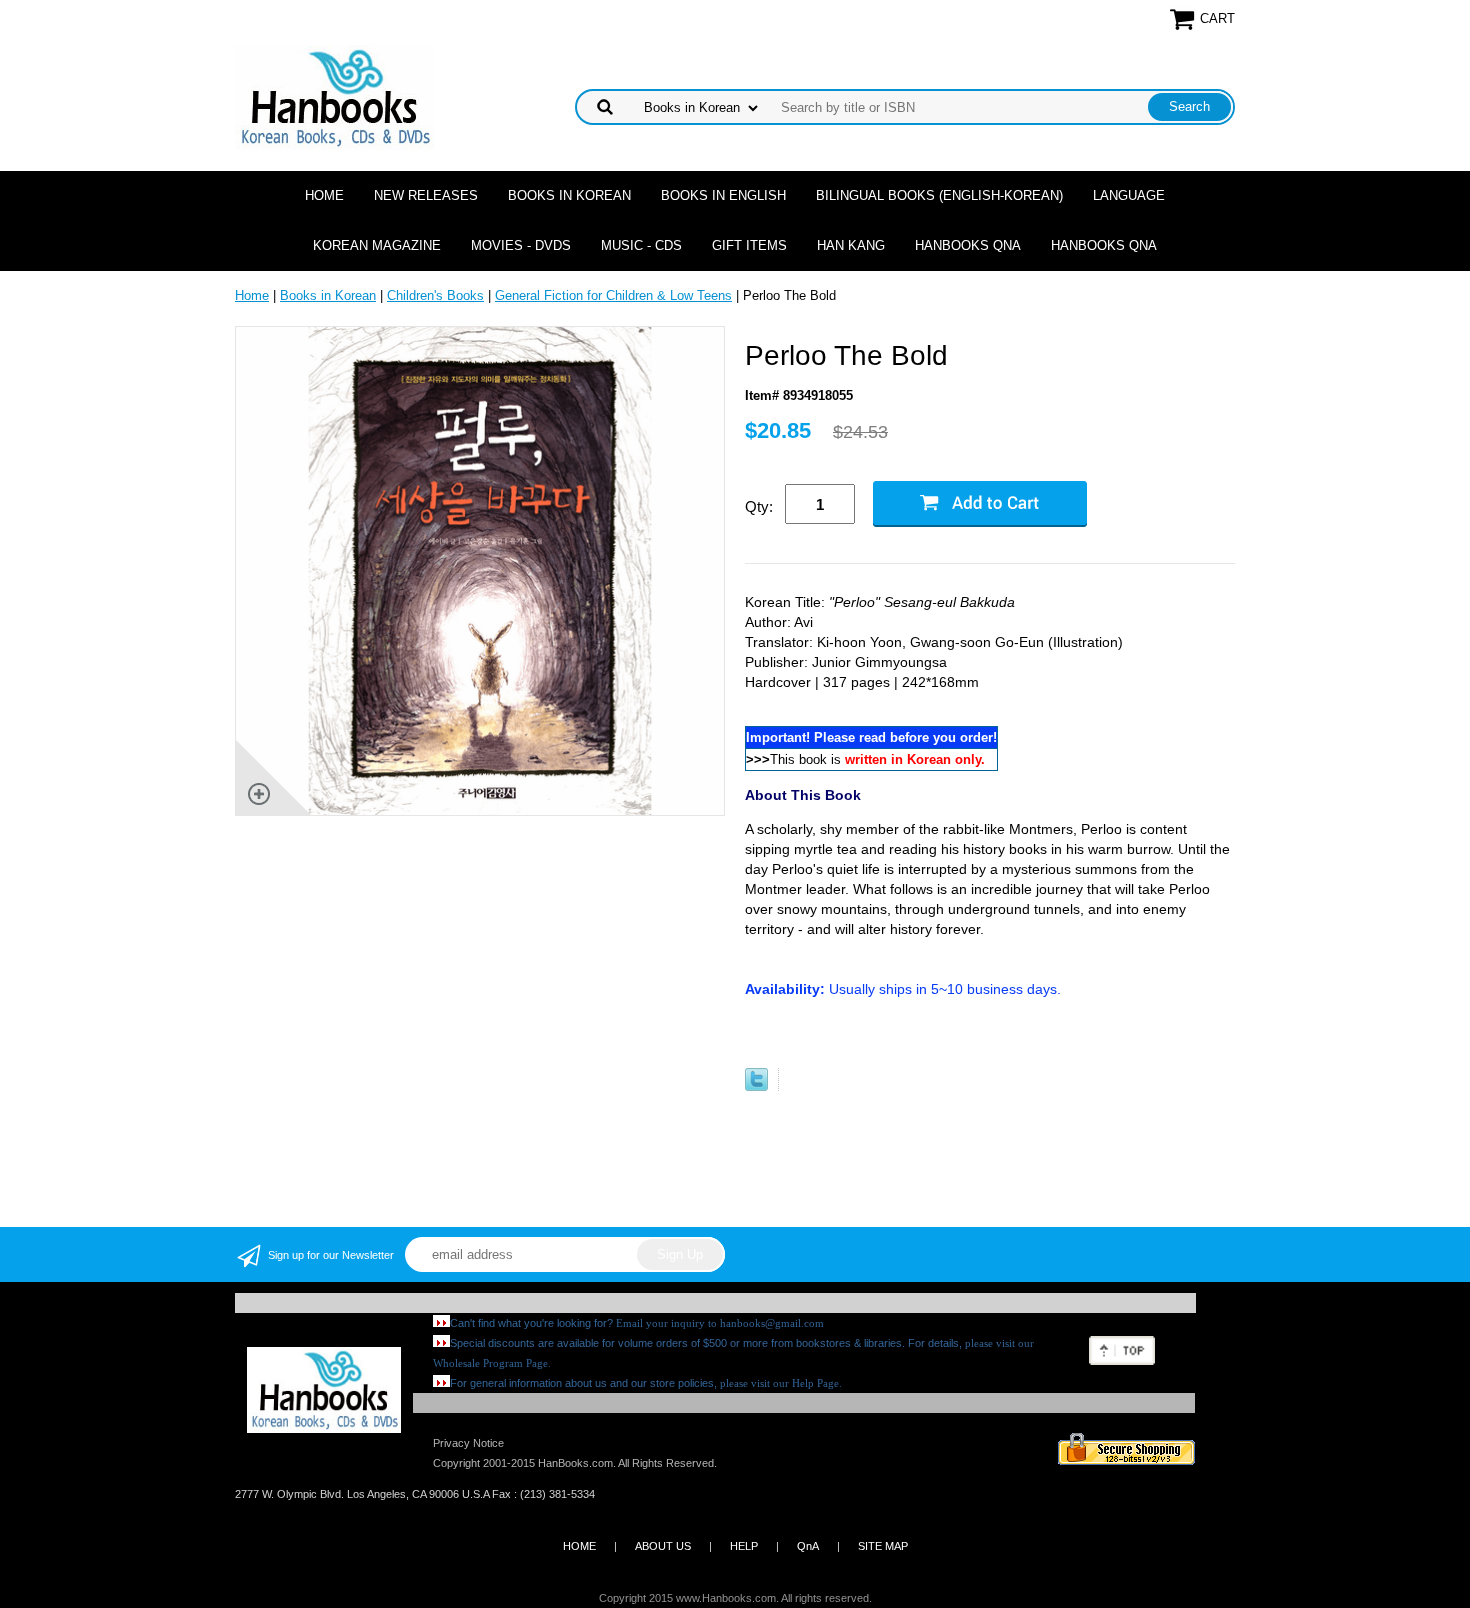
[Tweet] (756, 1086)
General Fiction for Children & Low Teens (613, 295)
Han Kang (851, 245)
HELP (744, 1546)
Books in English (723, 195)
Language (1129, 195)
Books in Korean (569, 195)
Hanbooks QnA (968, 245)
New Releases (426, 195)
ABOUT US (663, 1546)
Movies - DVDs (521, 245)
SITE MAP (883, 1546)
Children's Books (435, 295)
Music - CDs (641, 245)
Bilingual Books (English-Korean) (939, 195)
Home (324, 195)
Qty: (759, 506)
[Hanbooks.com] (334, 96)
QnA (808, 1546)
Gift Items (749, 245)
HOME (579, 1546)
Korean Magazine (377, 245)
